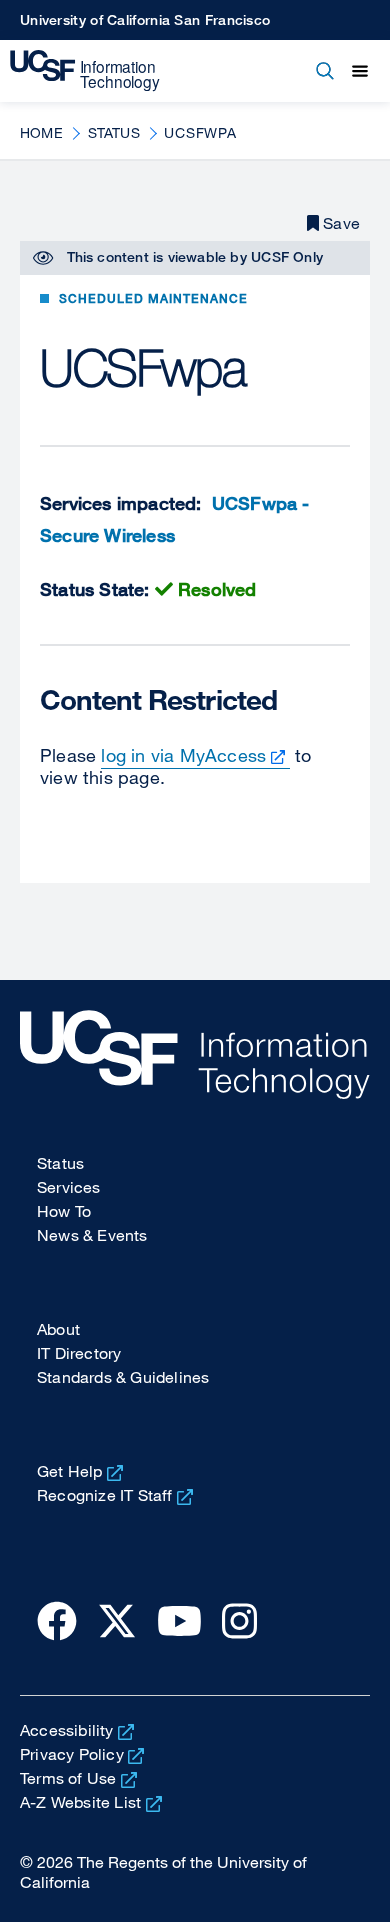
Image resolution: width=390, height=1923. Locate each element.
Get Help (70, 1471)
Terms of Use (68, 1778)
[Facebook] (57, 1620)
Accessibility (67, 1730)
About (58, 1329)
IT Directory (79, 1353)
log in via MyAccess (183, 755)
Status (114, 132)
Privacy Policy (72, 1754)
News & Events (92, 1235)
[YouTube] (179, 1620)
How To (64, 1211)
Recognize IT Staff (105, 1495)
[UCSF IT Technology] (85, 71)
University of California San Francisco (145, 19)
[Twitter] (117, 1620)
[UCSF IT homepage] (195, 1054)
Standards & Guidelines (123, 1377)
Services (69, 1187)
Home (41, 132)
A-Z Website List (80, 1802)
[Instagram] (239, 1620)
